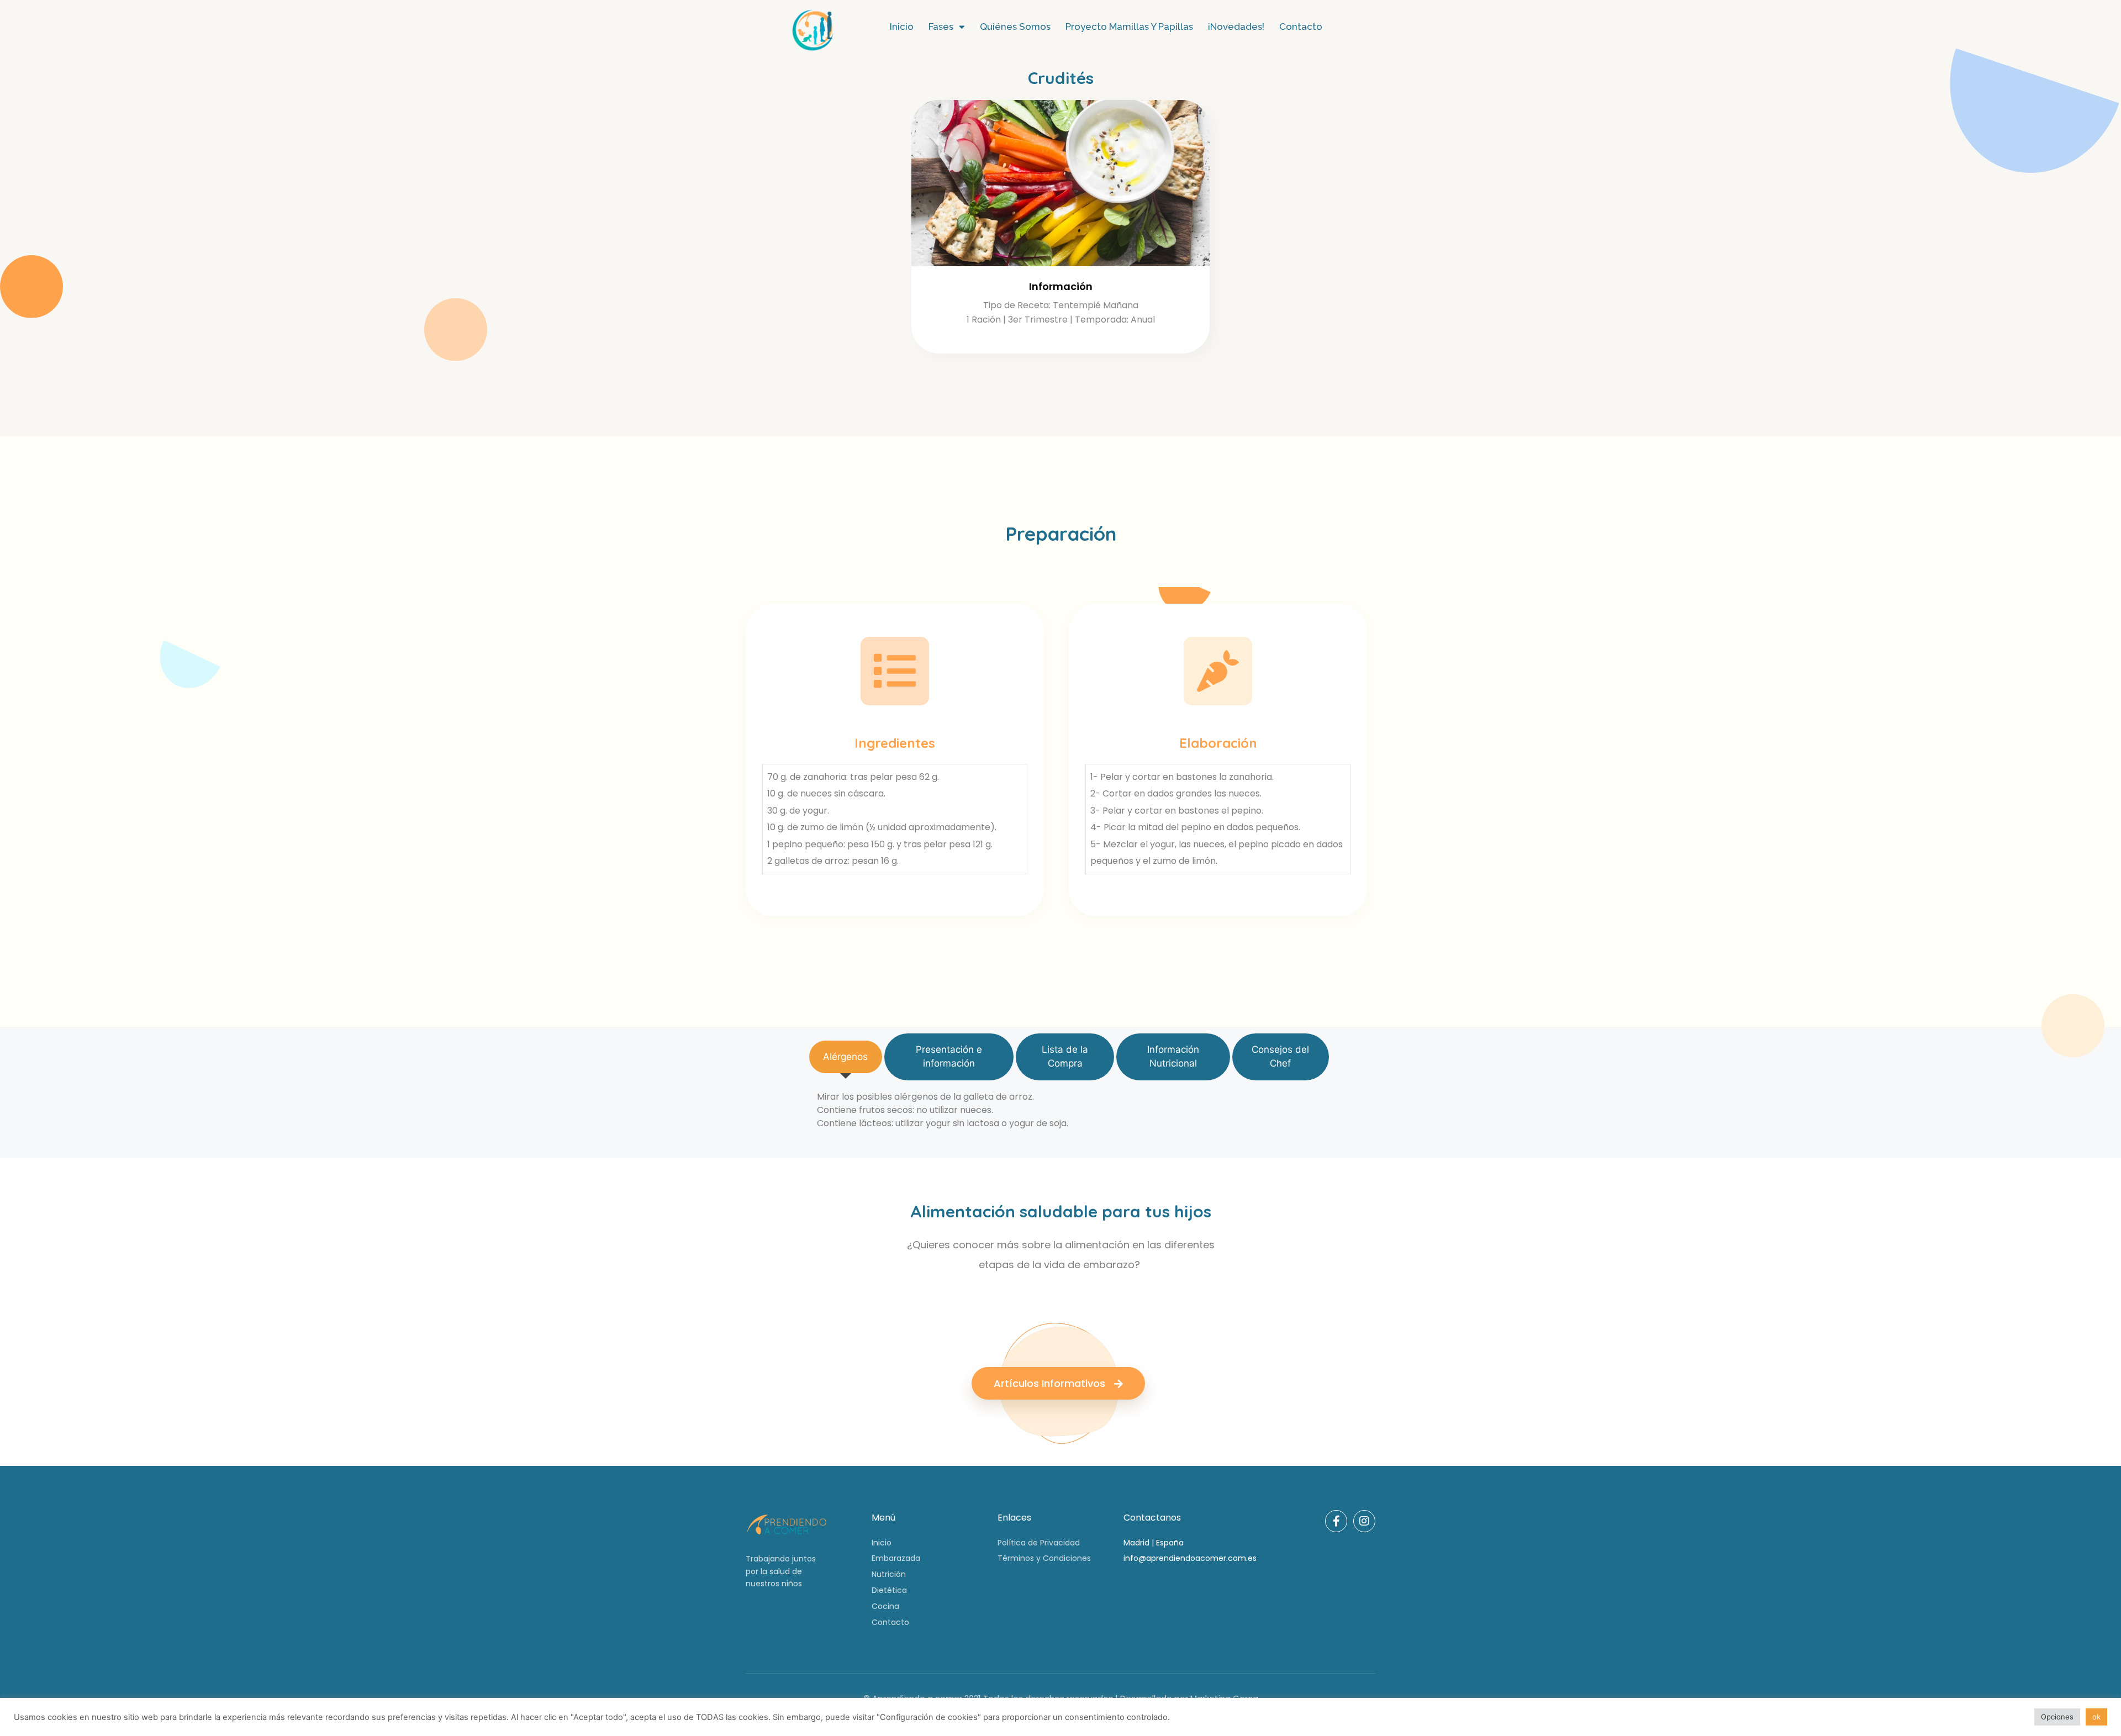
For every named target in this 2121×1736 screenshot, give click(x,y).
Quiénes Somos (1015, 27)
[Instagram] (1364, 1521)
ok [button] (2096, 1717)
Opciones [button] (2057, 1717)
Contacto (1301, 27)
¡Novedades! (1236, 27)
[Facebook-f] (1336, 1521)
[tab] (846, 1057)
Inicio (902, 27)
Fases (941, 27)
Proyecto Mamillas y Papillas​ (1129, 27)
